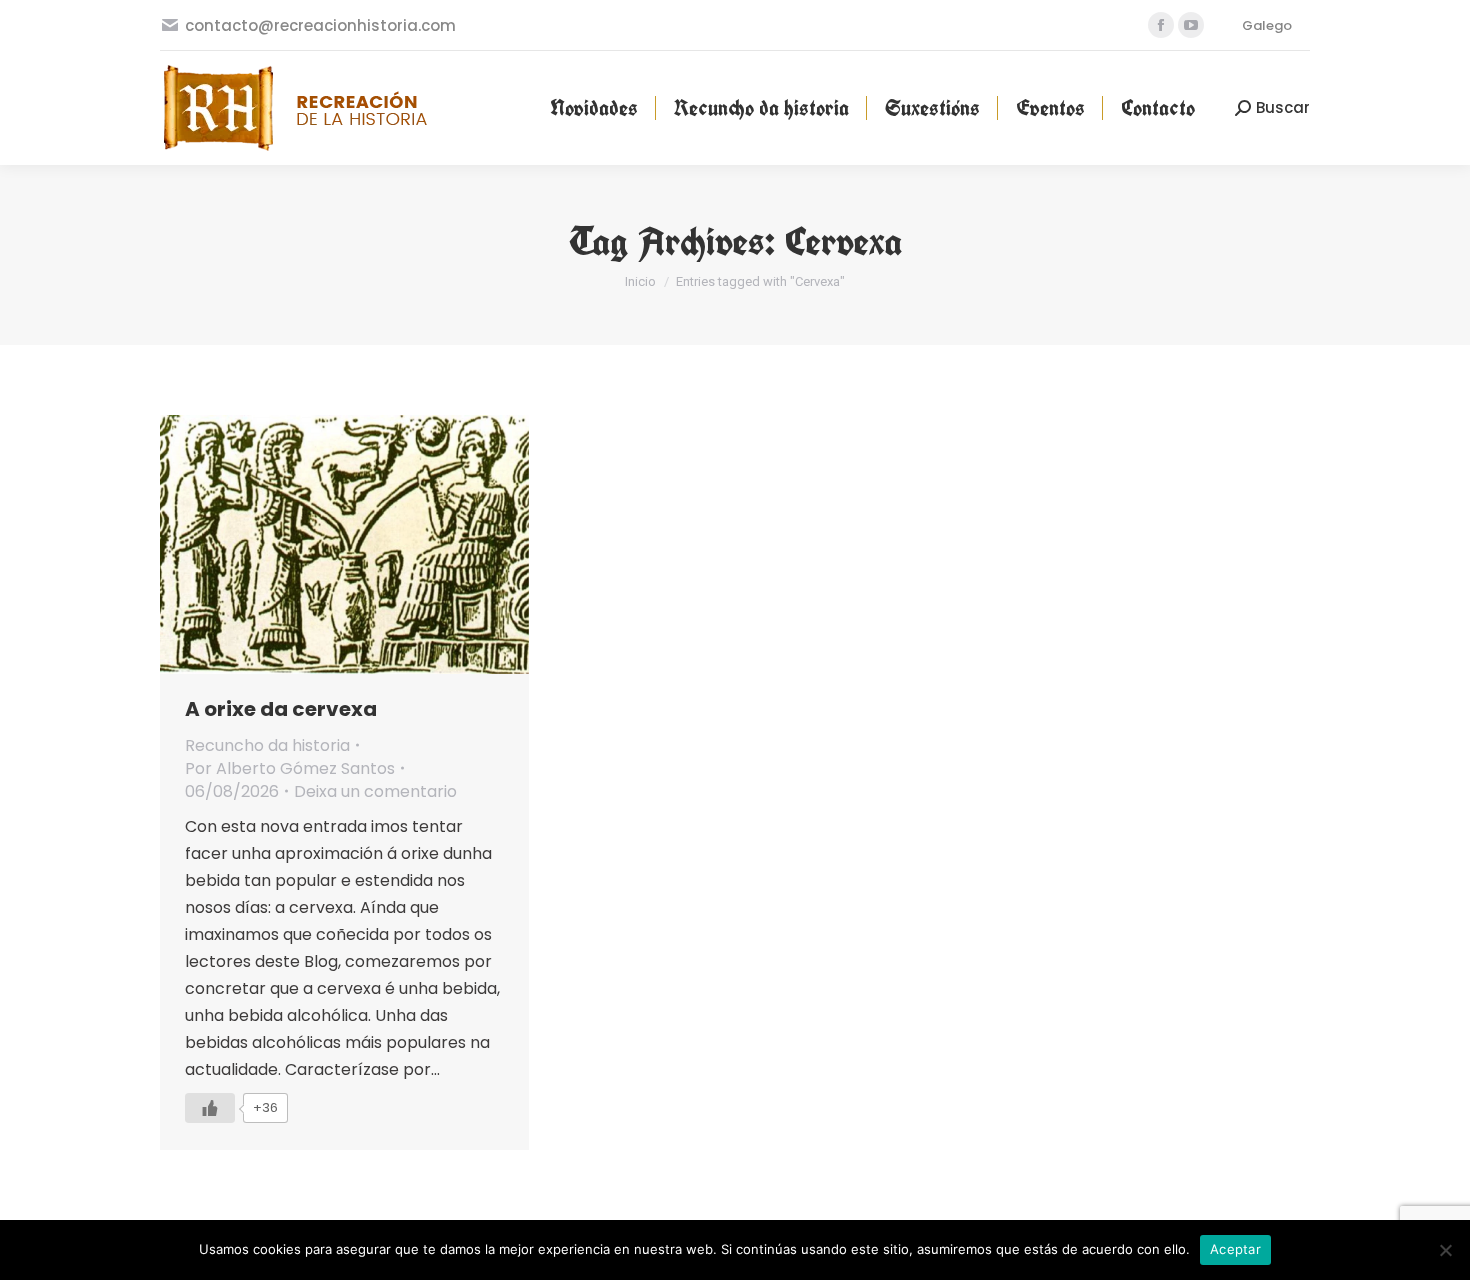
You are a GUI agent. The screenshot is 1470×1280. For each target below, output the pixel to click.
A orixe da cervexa (281, 709)
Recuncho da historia (267, 745)
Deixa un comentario (375, 791)
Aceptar (1235, 1249)
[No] (1445, 1250)
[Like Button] (210, 1108)
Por (290, 768)
